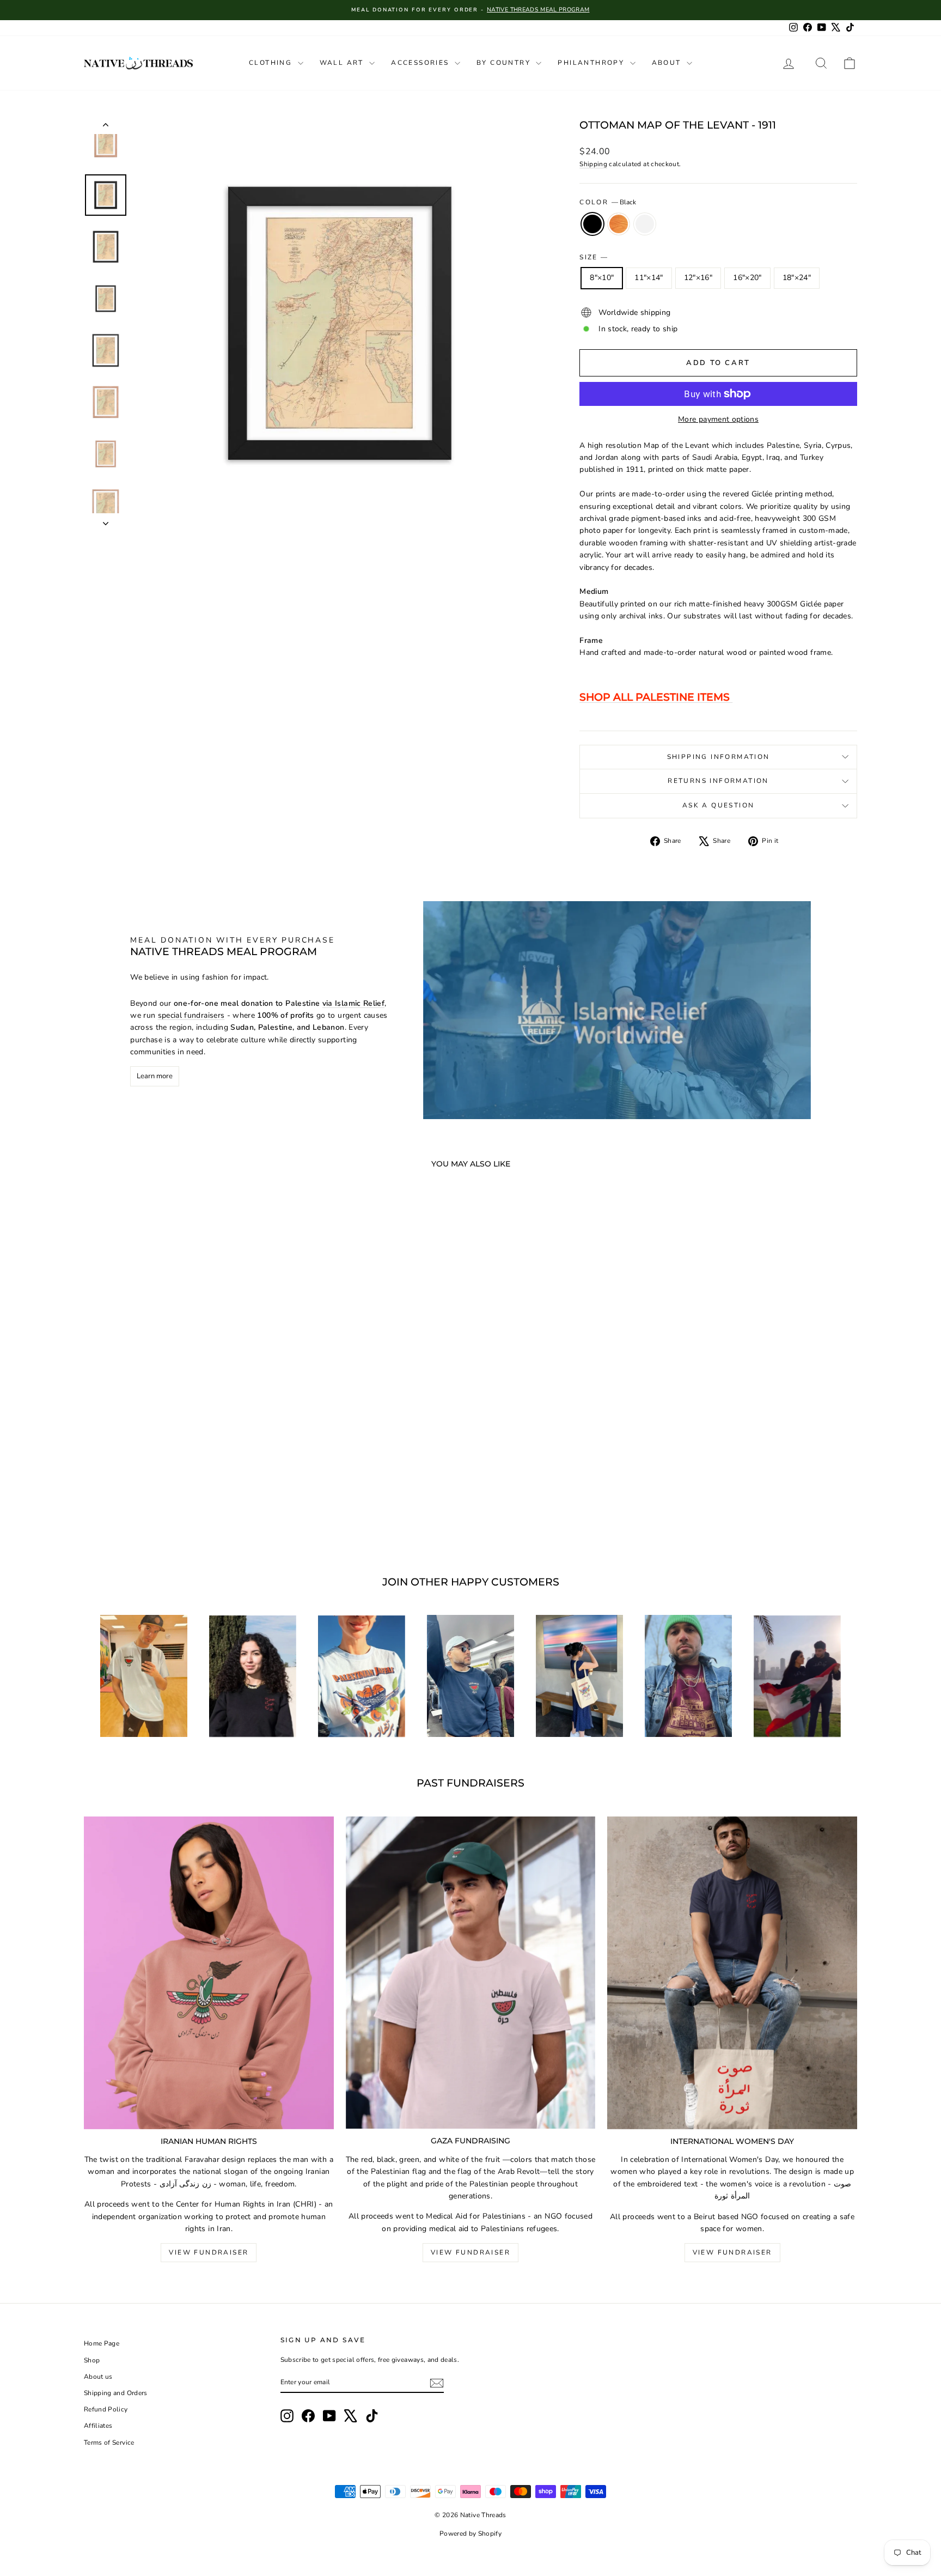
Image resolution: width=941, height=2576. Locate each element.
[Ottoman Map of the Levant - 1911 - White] (191, 1512)
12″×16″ (698, 278)
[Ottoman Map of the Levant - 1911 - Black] (161, 1512)
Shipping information (719, 757)
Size (593, 257)
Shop (92, 2360)
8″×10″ (602, 278)
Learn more (155, 1076)
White (645, 224)
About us (98, 2377)
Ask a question (719, 805)
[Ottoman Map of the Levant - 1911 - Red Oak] (176, 1512)
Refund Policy (106, 2409)
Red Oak (619, 224)
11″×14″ (649, 278)
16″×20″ (747, 278)
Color (607, 202)
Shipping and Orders (116, 2393)
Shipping (593, 164)
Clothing (272, 63)
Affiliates (98, 2426)
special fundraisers (191, 1015)
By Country (505, 63)
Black (592, 224)
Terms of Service (109, 2443)
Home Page (102, 2343)
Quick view (176, 1461)
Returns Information (718, 781)
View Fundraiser (209, 2252)
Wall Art (343, 63)
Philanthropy (592, 63)
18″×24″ (797, 278)
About (668, 63)
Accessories (421, 63)
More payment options (718, 419)
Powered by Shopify (471, 2534)
